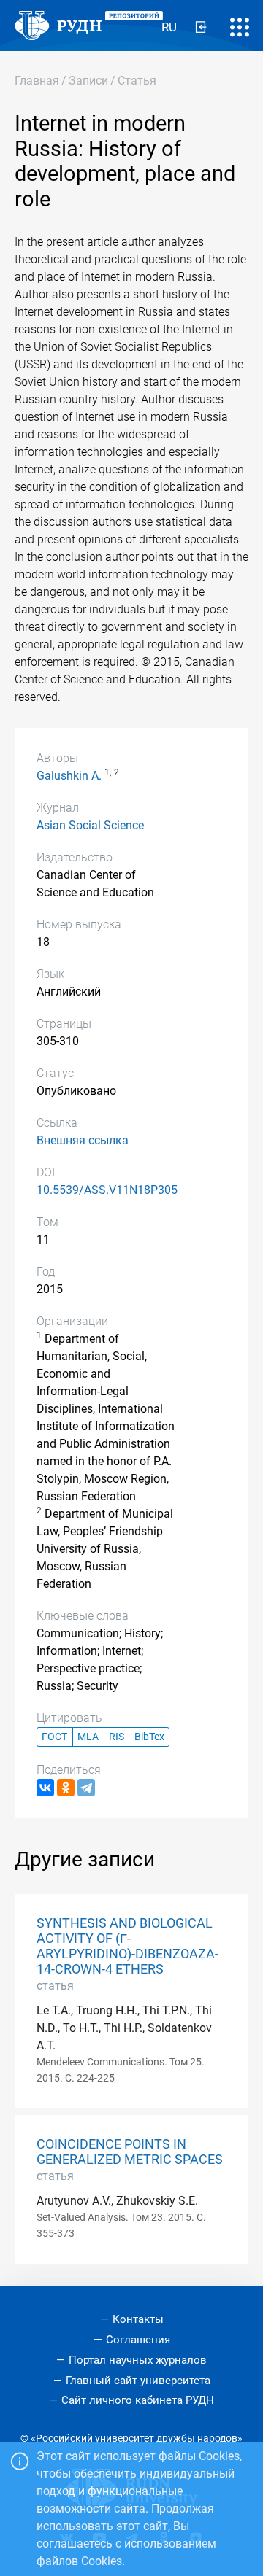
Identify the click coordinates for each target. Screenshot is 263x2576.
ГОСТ (54, 1737)
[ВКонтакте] (45, 1788)
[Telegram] (86, 1788)
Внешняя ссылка (83, 1140)
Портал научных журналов (138, 2360)
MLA (88, 1737)
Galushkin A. (69, 776)
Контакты (138, 2319)
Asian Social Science (90, 825)
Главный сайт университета (138, 2381)
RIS (117, 1737)
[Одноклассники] (66, 1788)
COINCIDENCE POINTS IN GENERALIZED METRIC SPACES (130, 2152)
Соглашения (138, 2340)
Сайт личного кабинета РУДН (138, 2400)
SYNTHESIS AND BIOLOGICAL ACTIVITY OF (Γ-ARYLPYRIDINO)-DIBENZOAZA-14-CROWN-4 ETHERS (127, 1946)
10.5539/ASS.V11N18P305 (107, 1190)
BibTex (149, 1737)
